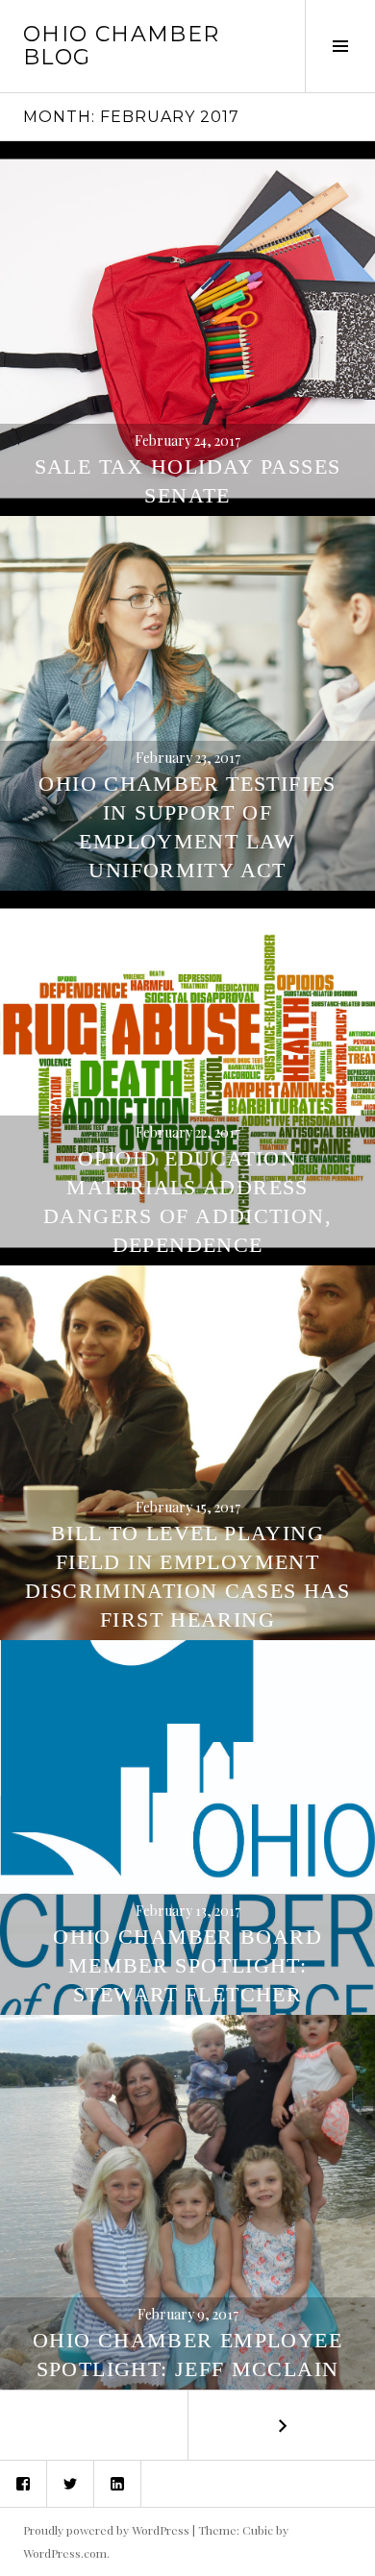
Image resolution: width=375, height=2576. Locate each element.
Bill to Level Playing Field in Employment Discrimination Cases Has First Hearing (187, 1576)
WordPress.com (65, 2553)
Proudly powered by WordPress (106, 2530)
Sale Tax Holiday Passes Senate (188, 481)
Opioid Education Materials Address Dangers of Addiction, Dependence (187, 1202)
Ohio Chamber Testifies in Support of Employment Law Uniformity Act (187, 827)
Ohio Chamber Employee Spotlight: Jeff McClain (187, 2355)
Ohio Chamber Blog (122, 46)
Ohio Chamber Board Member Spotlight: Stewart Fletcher (187, 1965)
